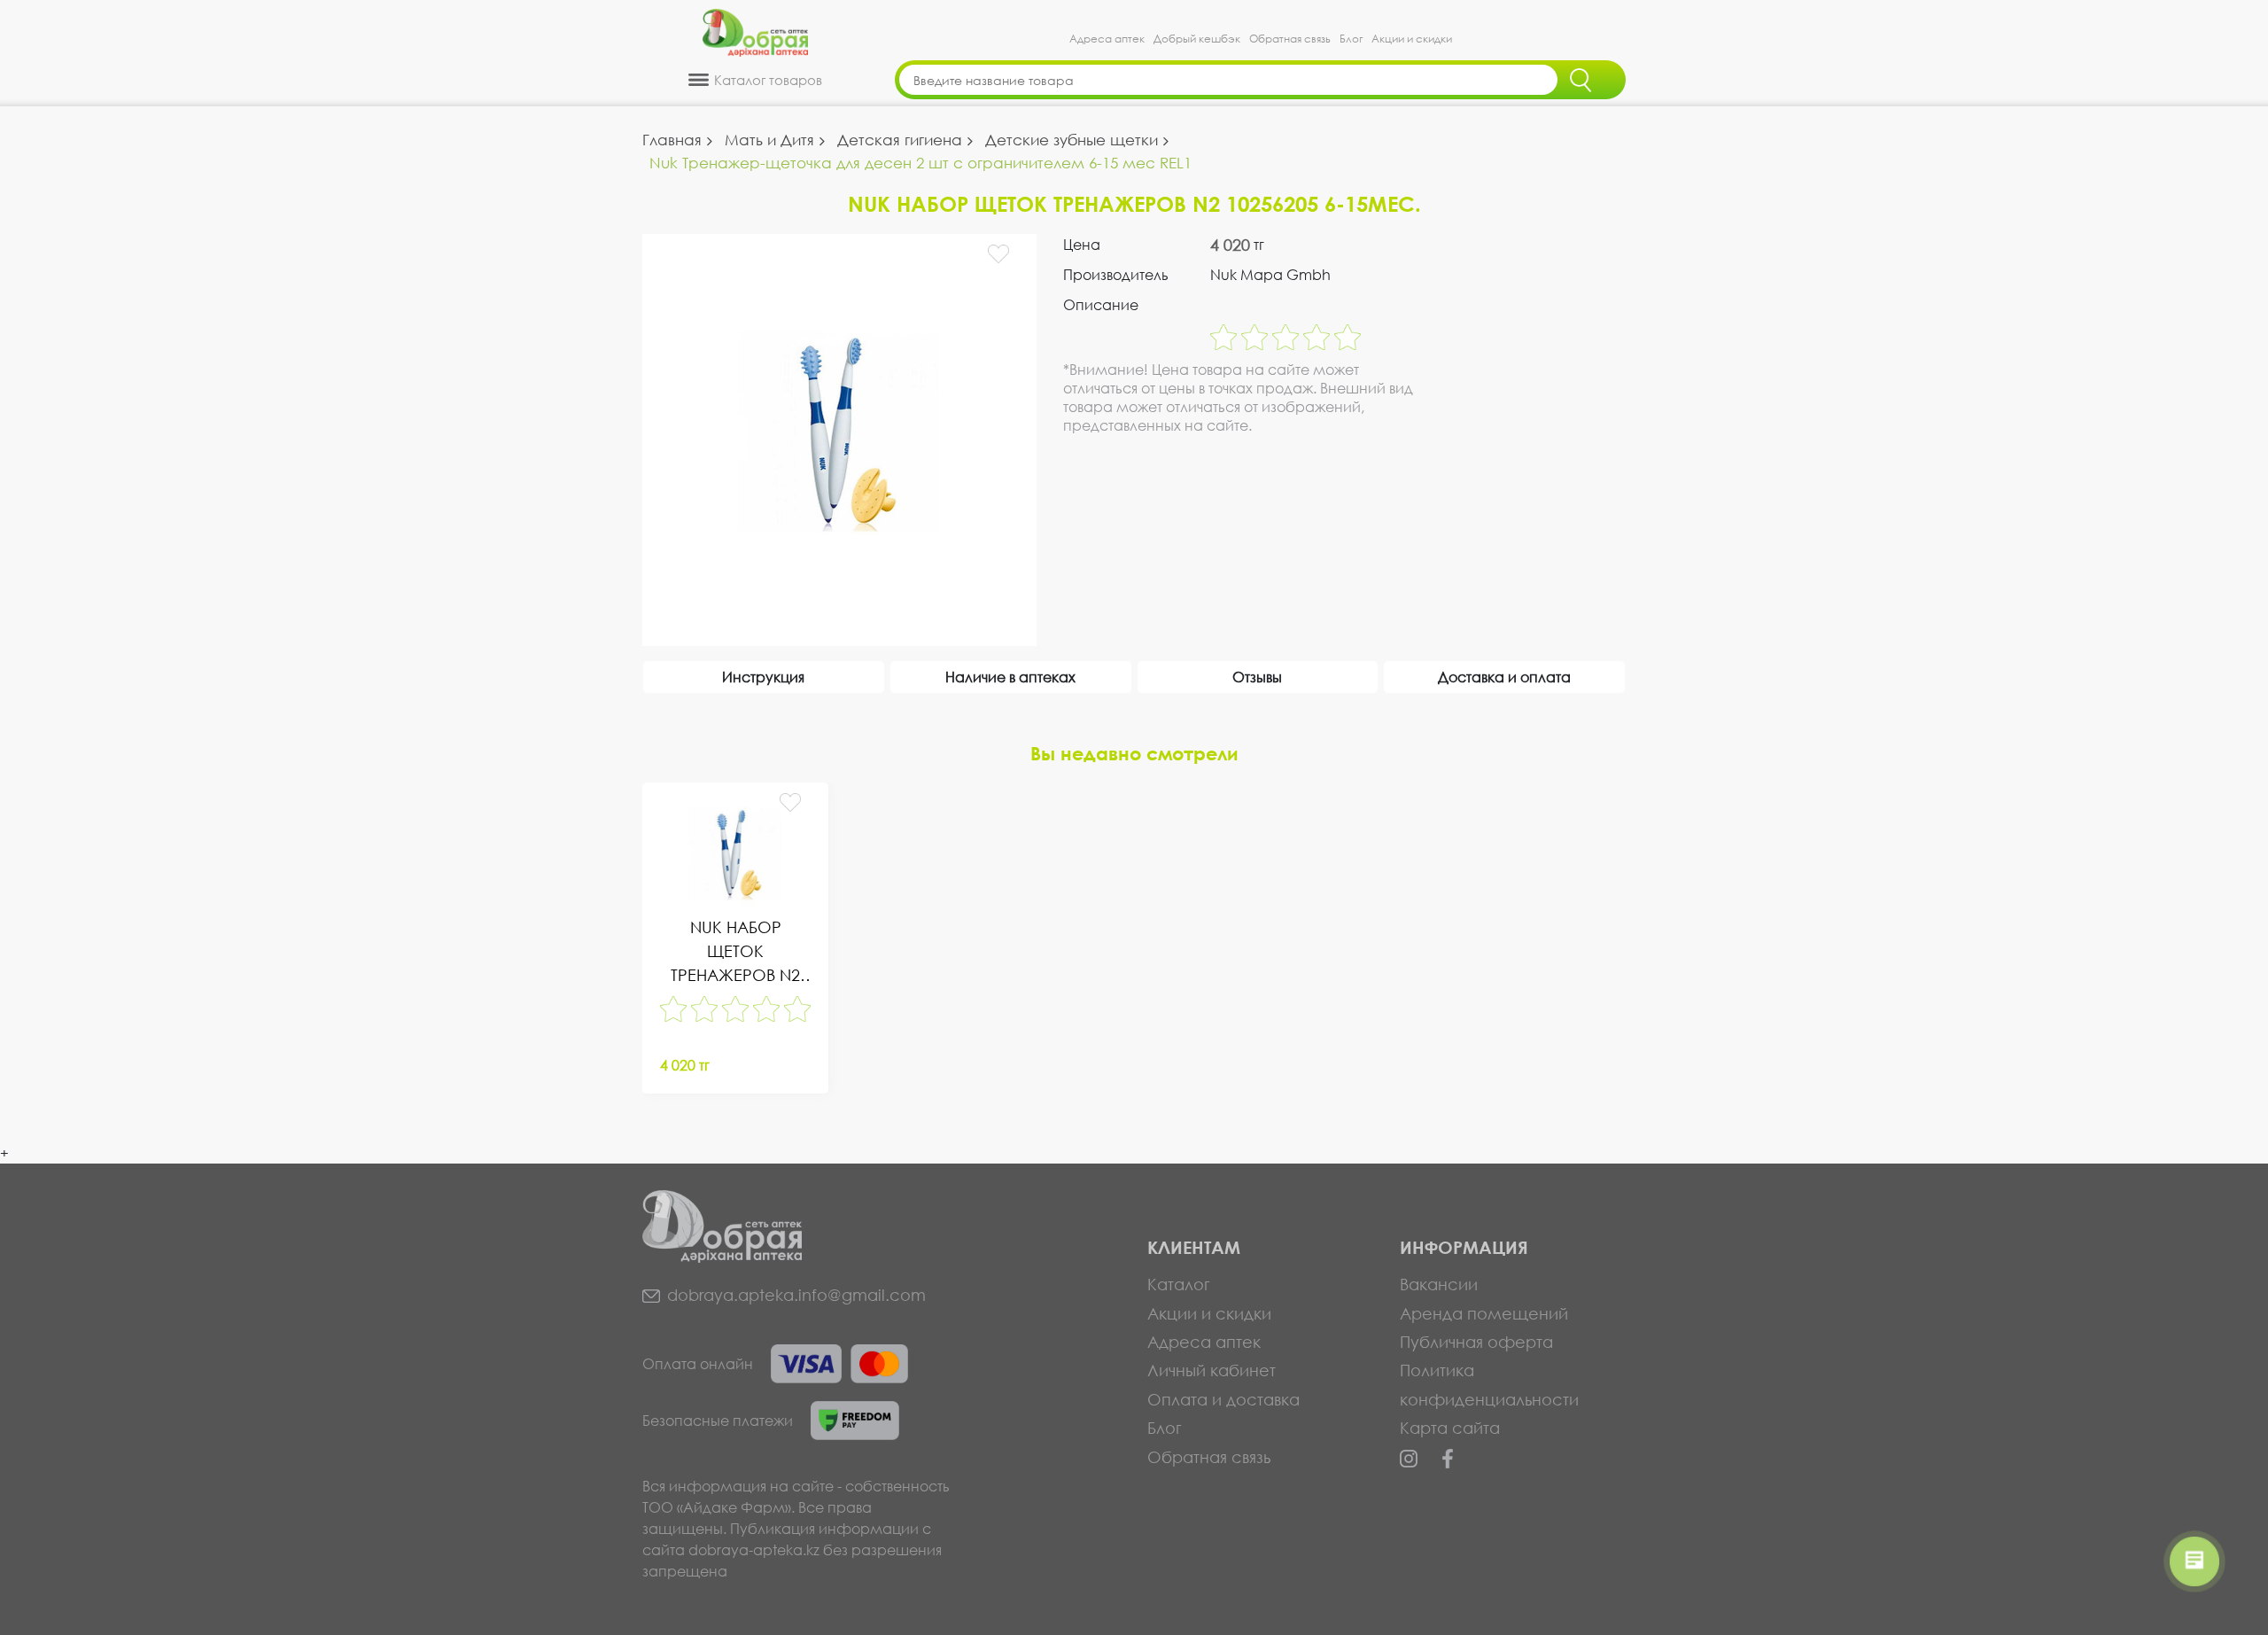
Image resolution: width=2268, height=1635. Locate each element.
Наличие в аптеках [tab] (1010, 677)
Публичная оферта (1476, 1342)
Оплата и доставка (1223, 1399)
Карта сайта (1450, 1428)
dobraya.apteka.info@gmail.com (796, 1295)
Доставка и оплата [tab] (1504, 677)
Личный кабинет (1212, 1370)
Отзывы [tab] (1257, 677)
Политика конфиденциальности (1489, 1384)
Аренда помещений (1484, 1313)
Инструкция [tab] (763, 677)
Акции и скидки (1412, 39)
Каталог (1179, 1284)
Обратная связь (1290, 39)
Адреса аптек (1107, 39)
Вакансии (1439, 1284)
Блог (1351, 39)
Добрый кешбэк (1197, 39)
